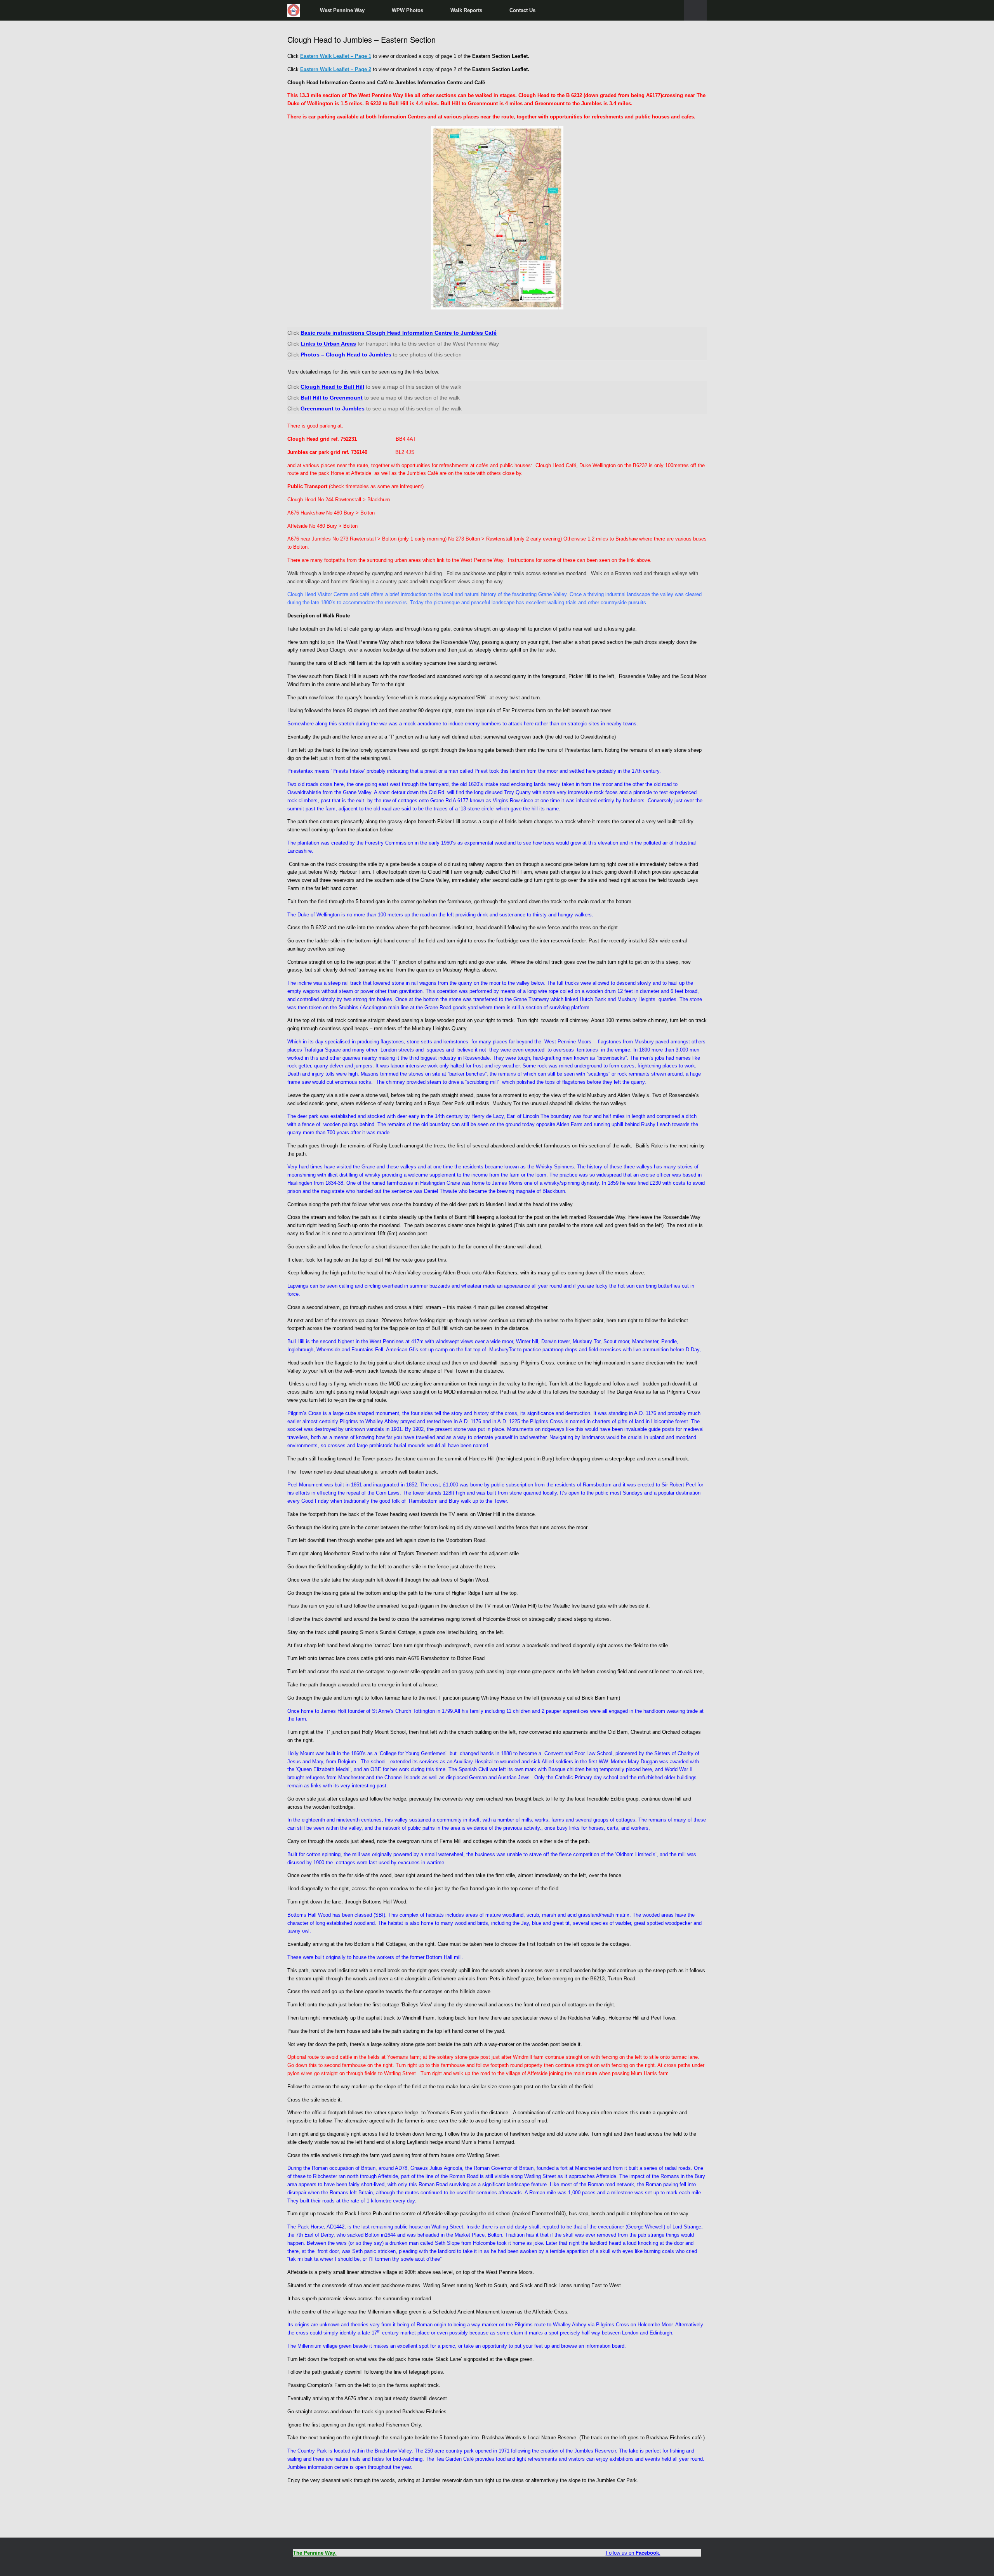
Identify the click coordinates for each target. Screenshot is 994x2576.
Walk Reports (466, 10)
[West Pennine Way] (294, 10)
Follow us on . (633, 2553)
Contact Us (522, 10)
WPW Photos (408, 10)
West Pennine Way (342, 10)
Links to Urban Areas (328, 344)
